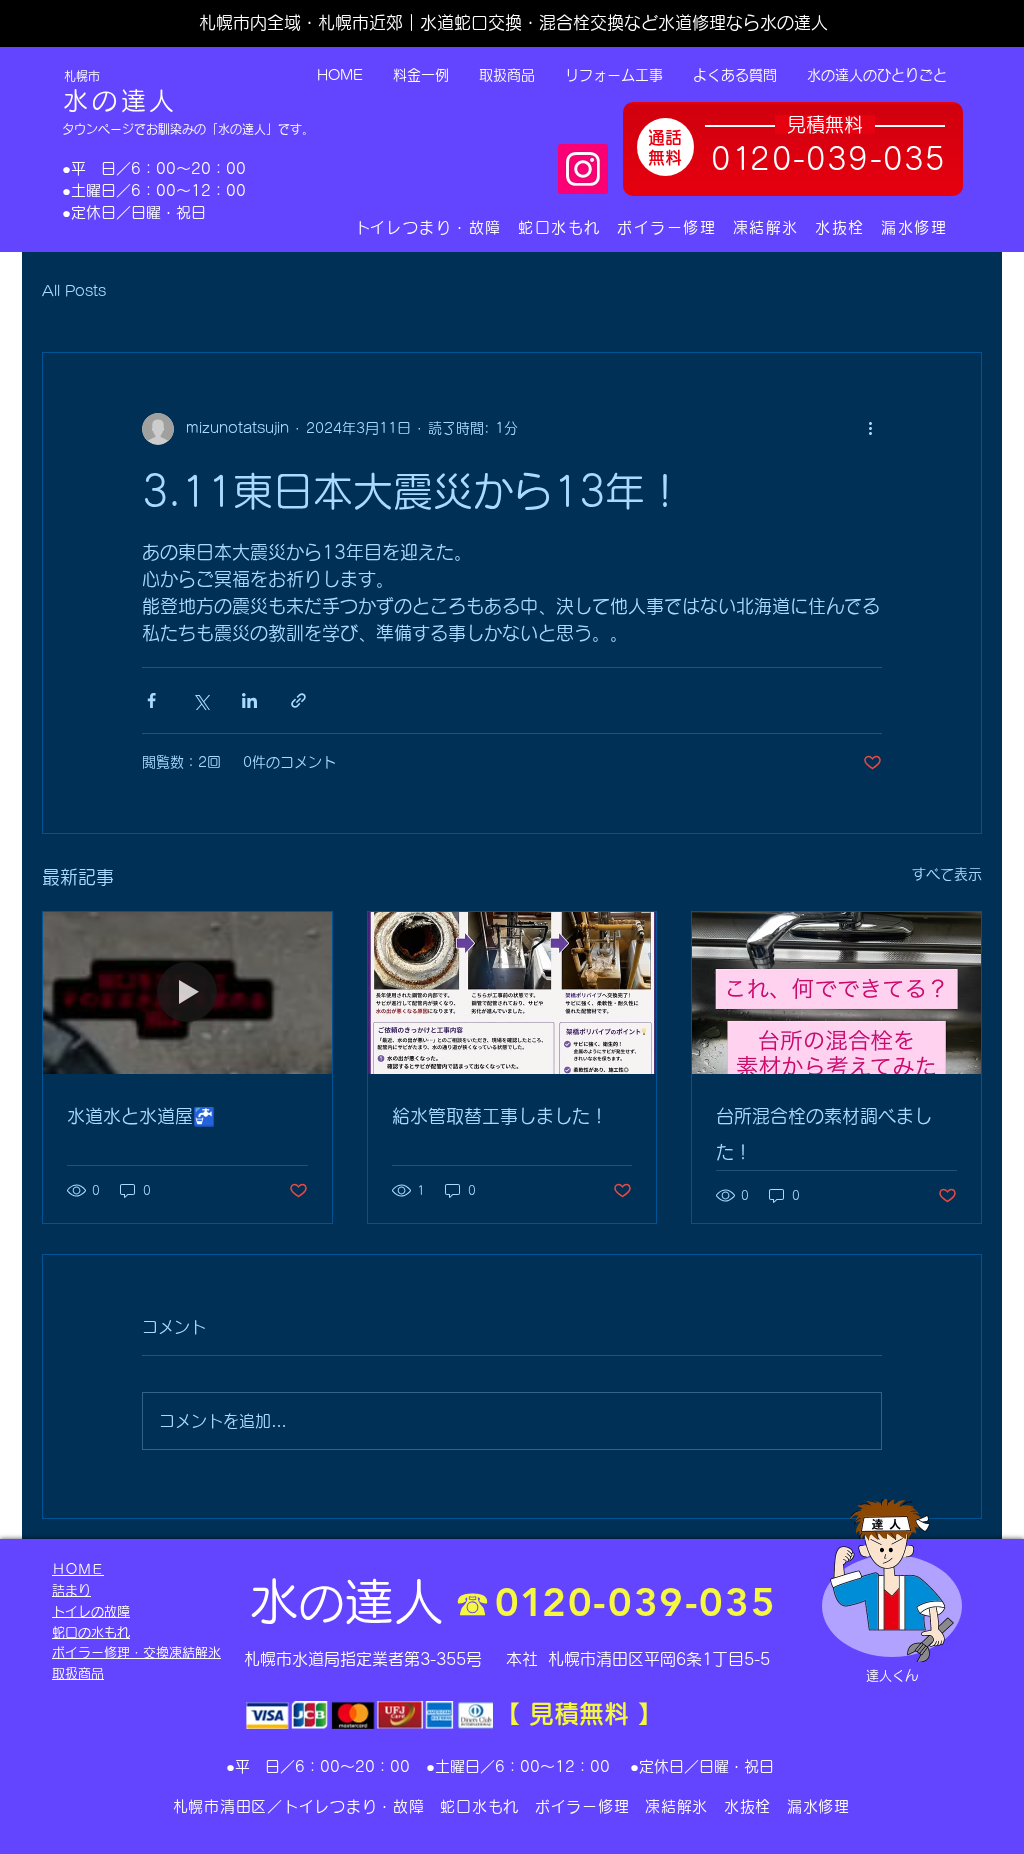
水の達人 (120, 100)
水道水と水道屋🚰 (141, 1116)
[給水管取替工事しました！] (512, 993)
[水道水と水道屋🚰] (187, 993)
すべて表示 (947, 874)
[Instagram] (583, 169)
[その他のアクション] (870, 429)
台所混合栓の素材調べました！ (824, 1134)
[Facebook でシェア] (151, 700)
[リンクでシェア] (298, 700)
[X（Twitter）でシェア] (200, 700)
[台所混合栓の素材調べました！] (836, 993)
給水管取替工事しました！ (500, 1116)
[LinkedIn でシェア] (249, 700)
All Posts (74, 291)
